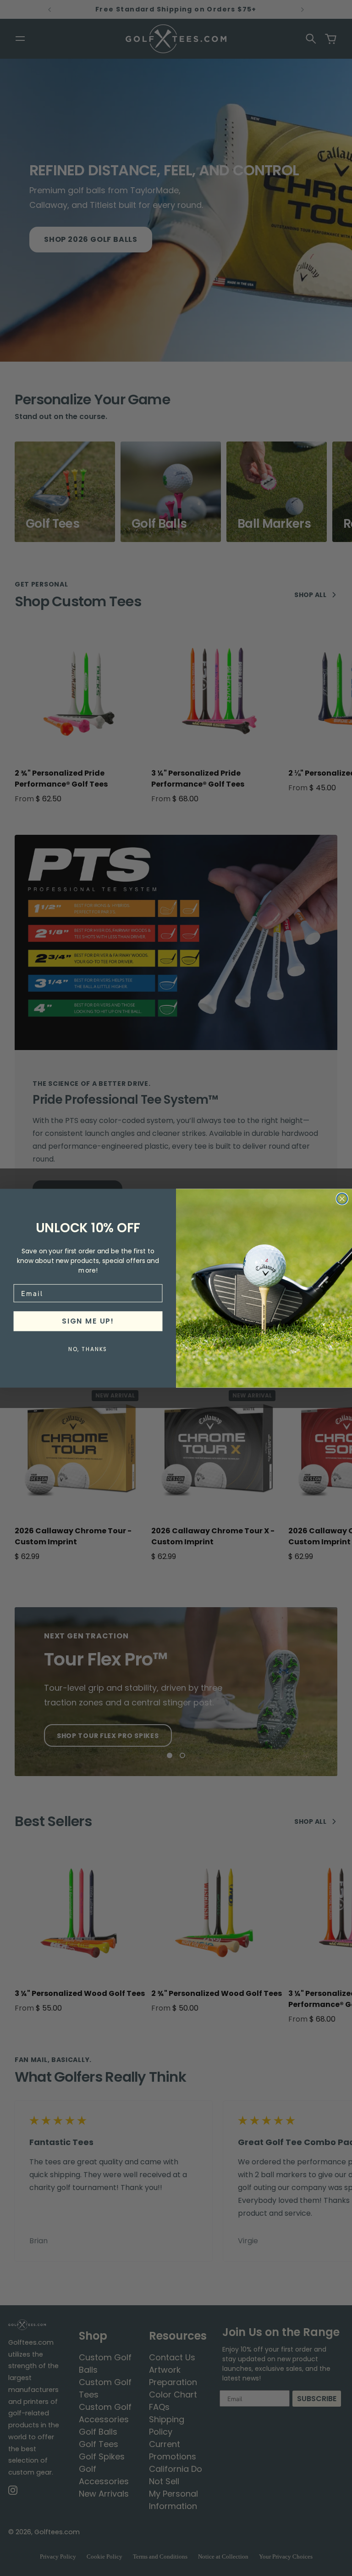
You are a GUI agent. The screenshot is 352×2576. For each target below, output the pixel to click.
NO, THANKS (88, 1349)
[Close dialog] (342, 1199)
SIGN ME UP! (88, 1321)
